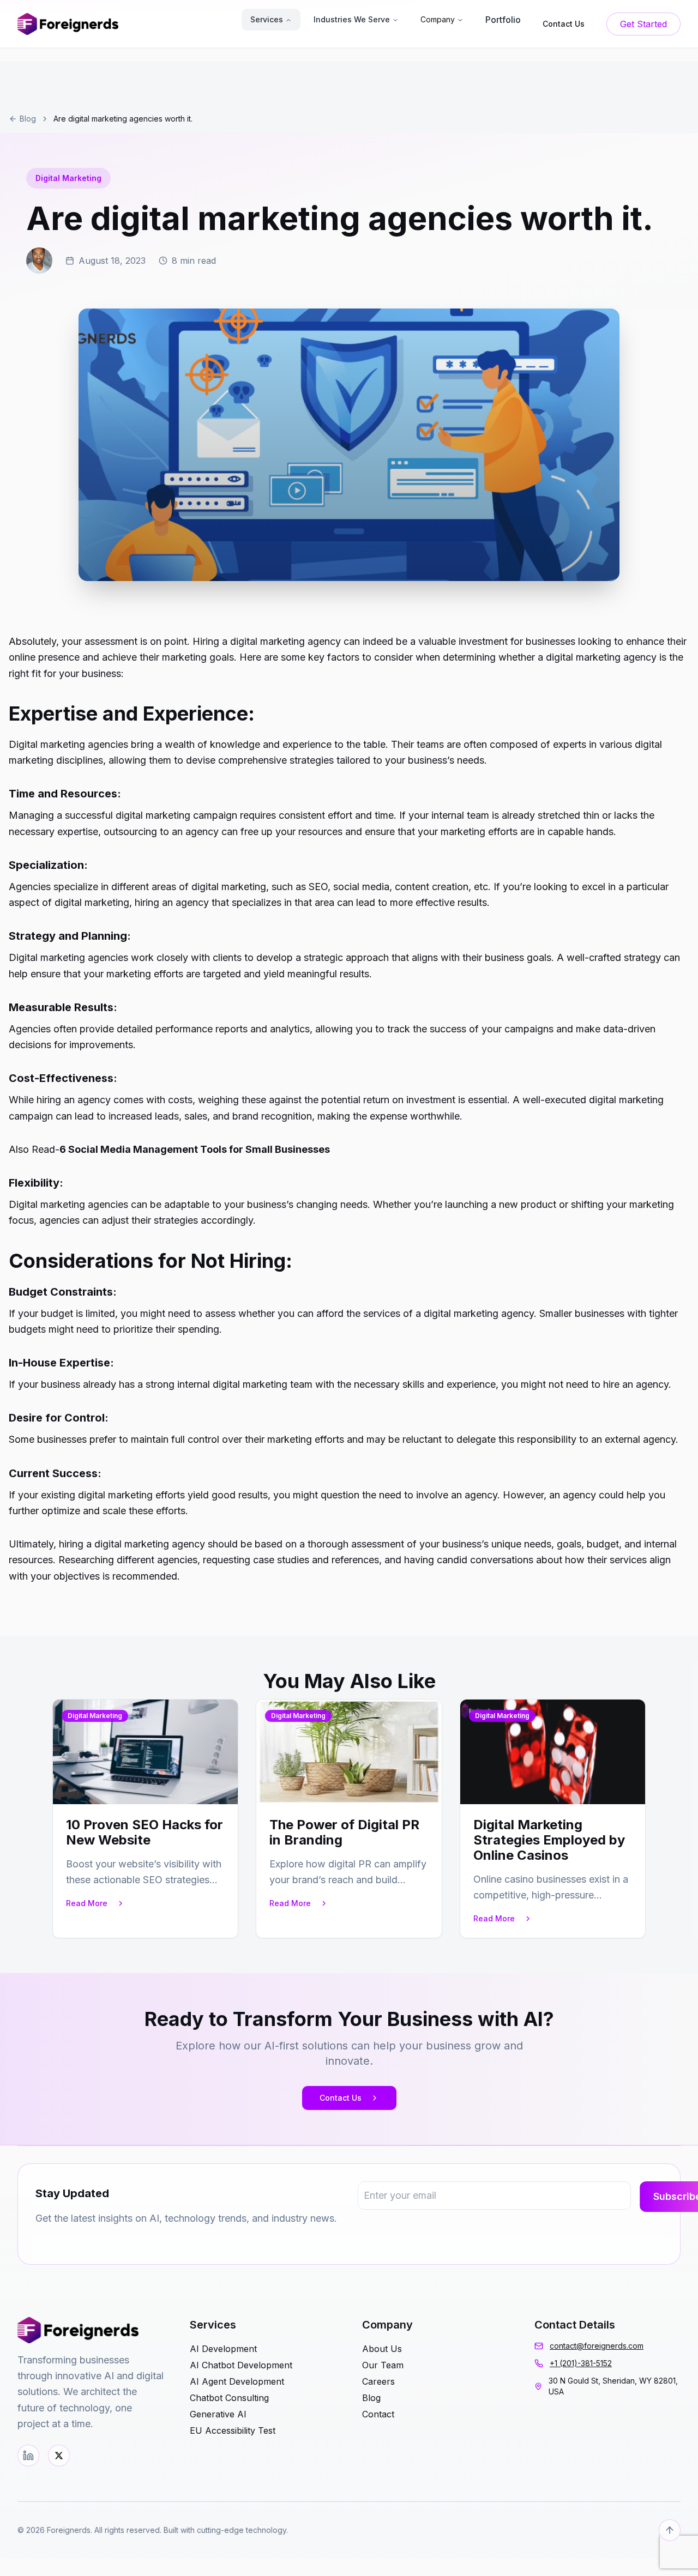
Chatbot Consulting (229, 2398)
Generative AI (218, 2414)
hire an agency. (637, 1384)
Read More (87, 1903)
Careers (378, 2381)
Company (438, 19)
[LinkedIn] (28, 2456)
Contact (378, 2414)
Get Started (643, 24)
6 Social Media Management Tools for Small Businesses (195, 1149)
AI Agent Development (237, 2381)
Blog (28, 119)
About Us (382, 2349)
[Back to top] (670, 2530)
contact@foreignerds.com (597, 2346)
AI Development (223, 2349)
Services (267, 19)
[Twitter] (59, 2456)
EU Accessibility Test (233, 2430)
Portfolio (503, 20)
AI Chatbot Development (241, 2365)
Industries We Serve (352, 19)
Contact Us (341, 2098)
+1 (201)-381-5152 (581, 2363)
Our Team (383, 2365)
